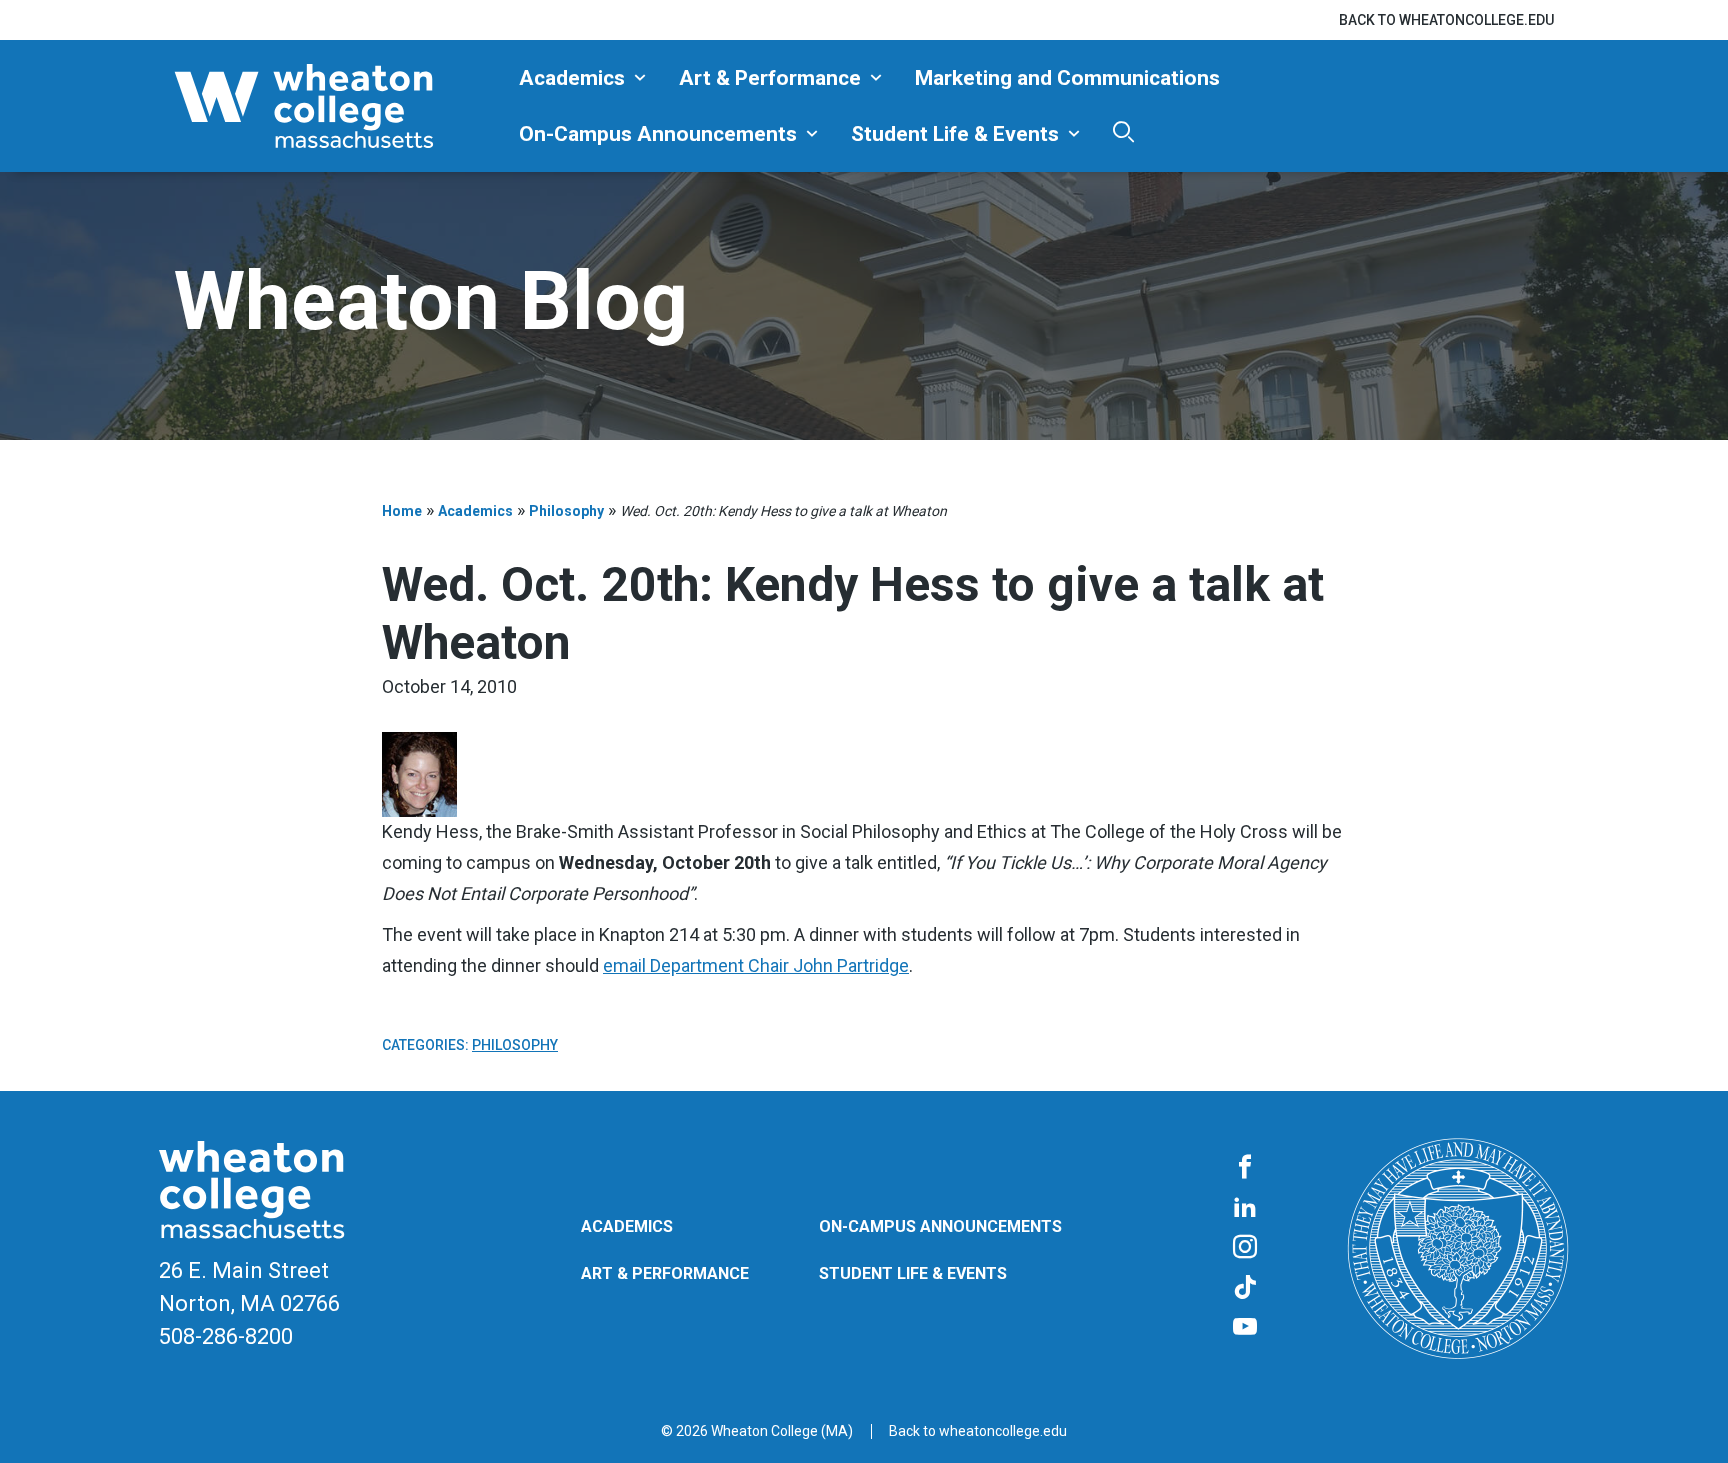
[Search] (1123, 131)
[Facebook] (1245, 1168)
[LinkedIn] (1245, 1208)
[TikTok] (1245, 1288)
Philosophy (566, 511)
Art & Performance (770, 78)
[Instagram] (1245, 1248)
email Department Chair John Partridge (756, 965)
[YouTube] (1245, 1328)
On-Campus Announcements (658, 134)
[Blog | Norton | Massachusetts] (339, 106)
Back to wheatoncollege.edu (1446, 20)
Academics (572, 78)
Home (402, 511)
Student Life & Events (955, 134)
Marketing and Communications (1067, 78)
